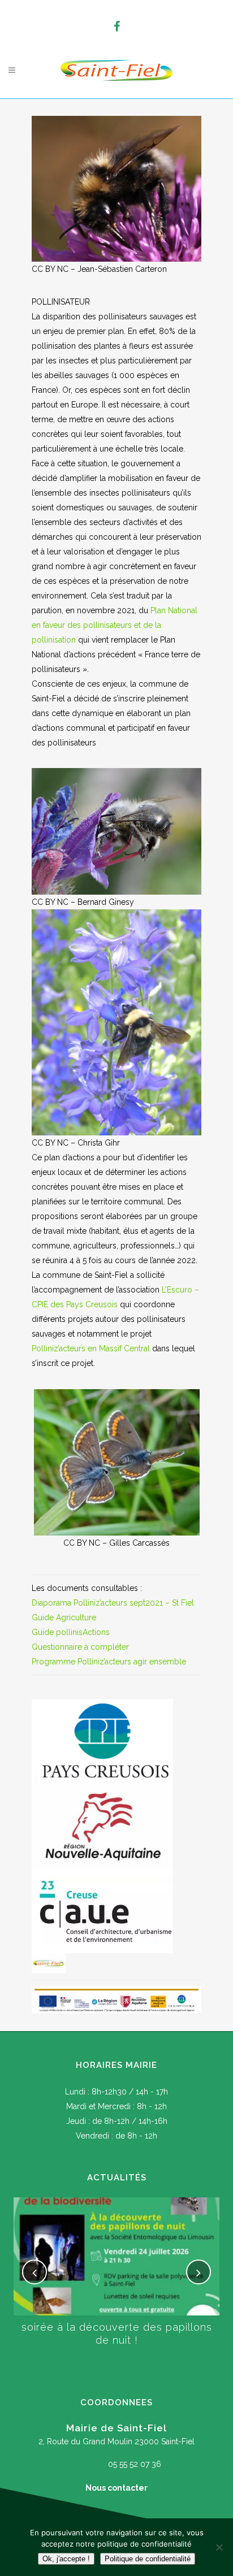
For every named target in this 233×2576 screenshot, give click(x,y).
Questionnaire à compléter (80, 1647)
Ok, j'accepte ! (66, 2559)
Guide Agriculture (64, 1617)
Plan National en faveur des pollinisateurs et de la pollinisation (115, 625)
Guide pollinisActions (71, 1632)
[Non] (219, 2547)
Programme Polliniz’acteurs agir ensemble (109, 1662)
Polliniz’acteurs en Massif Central (91, 1348)
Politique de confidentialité (148, 2559)
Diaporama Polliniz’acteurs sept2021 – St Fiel (113, 1603)
